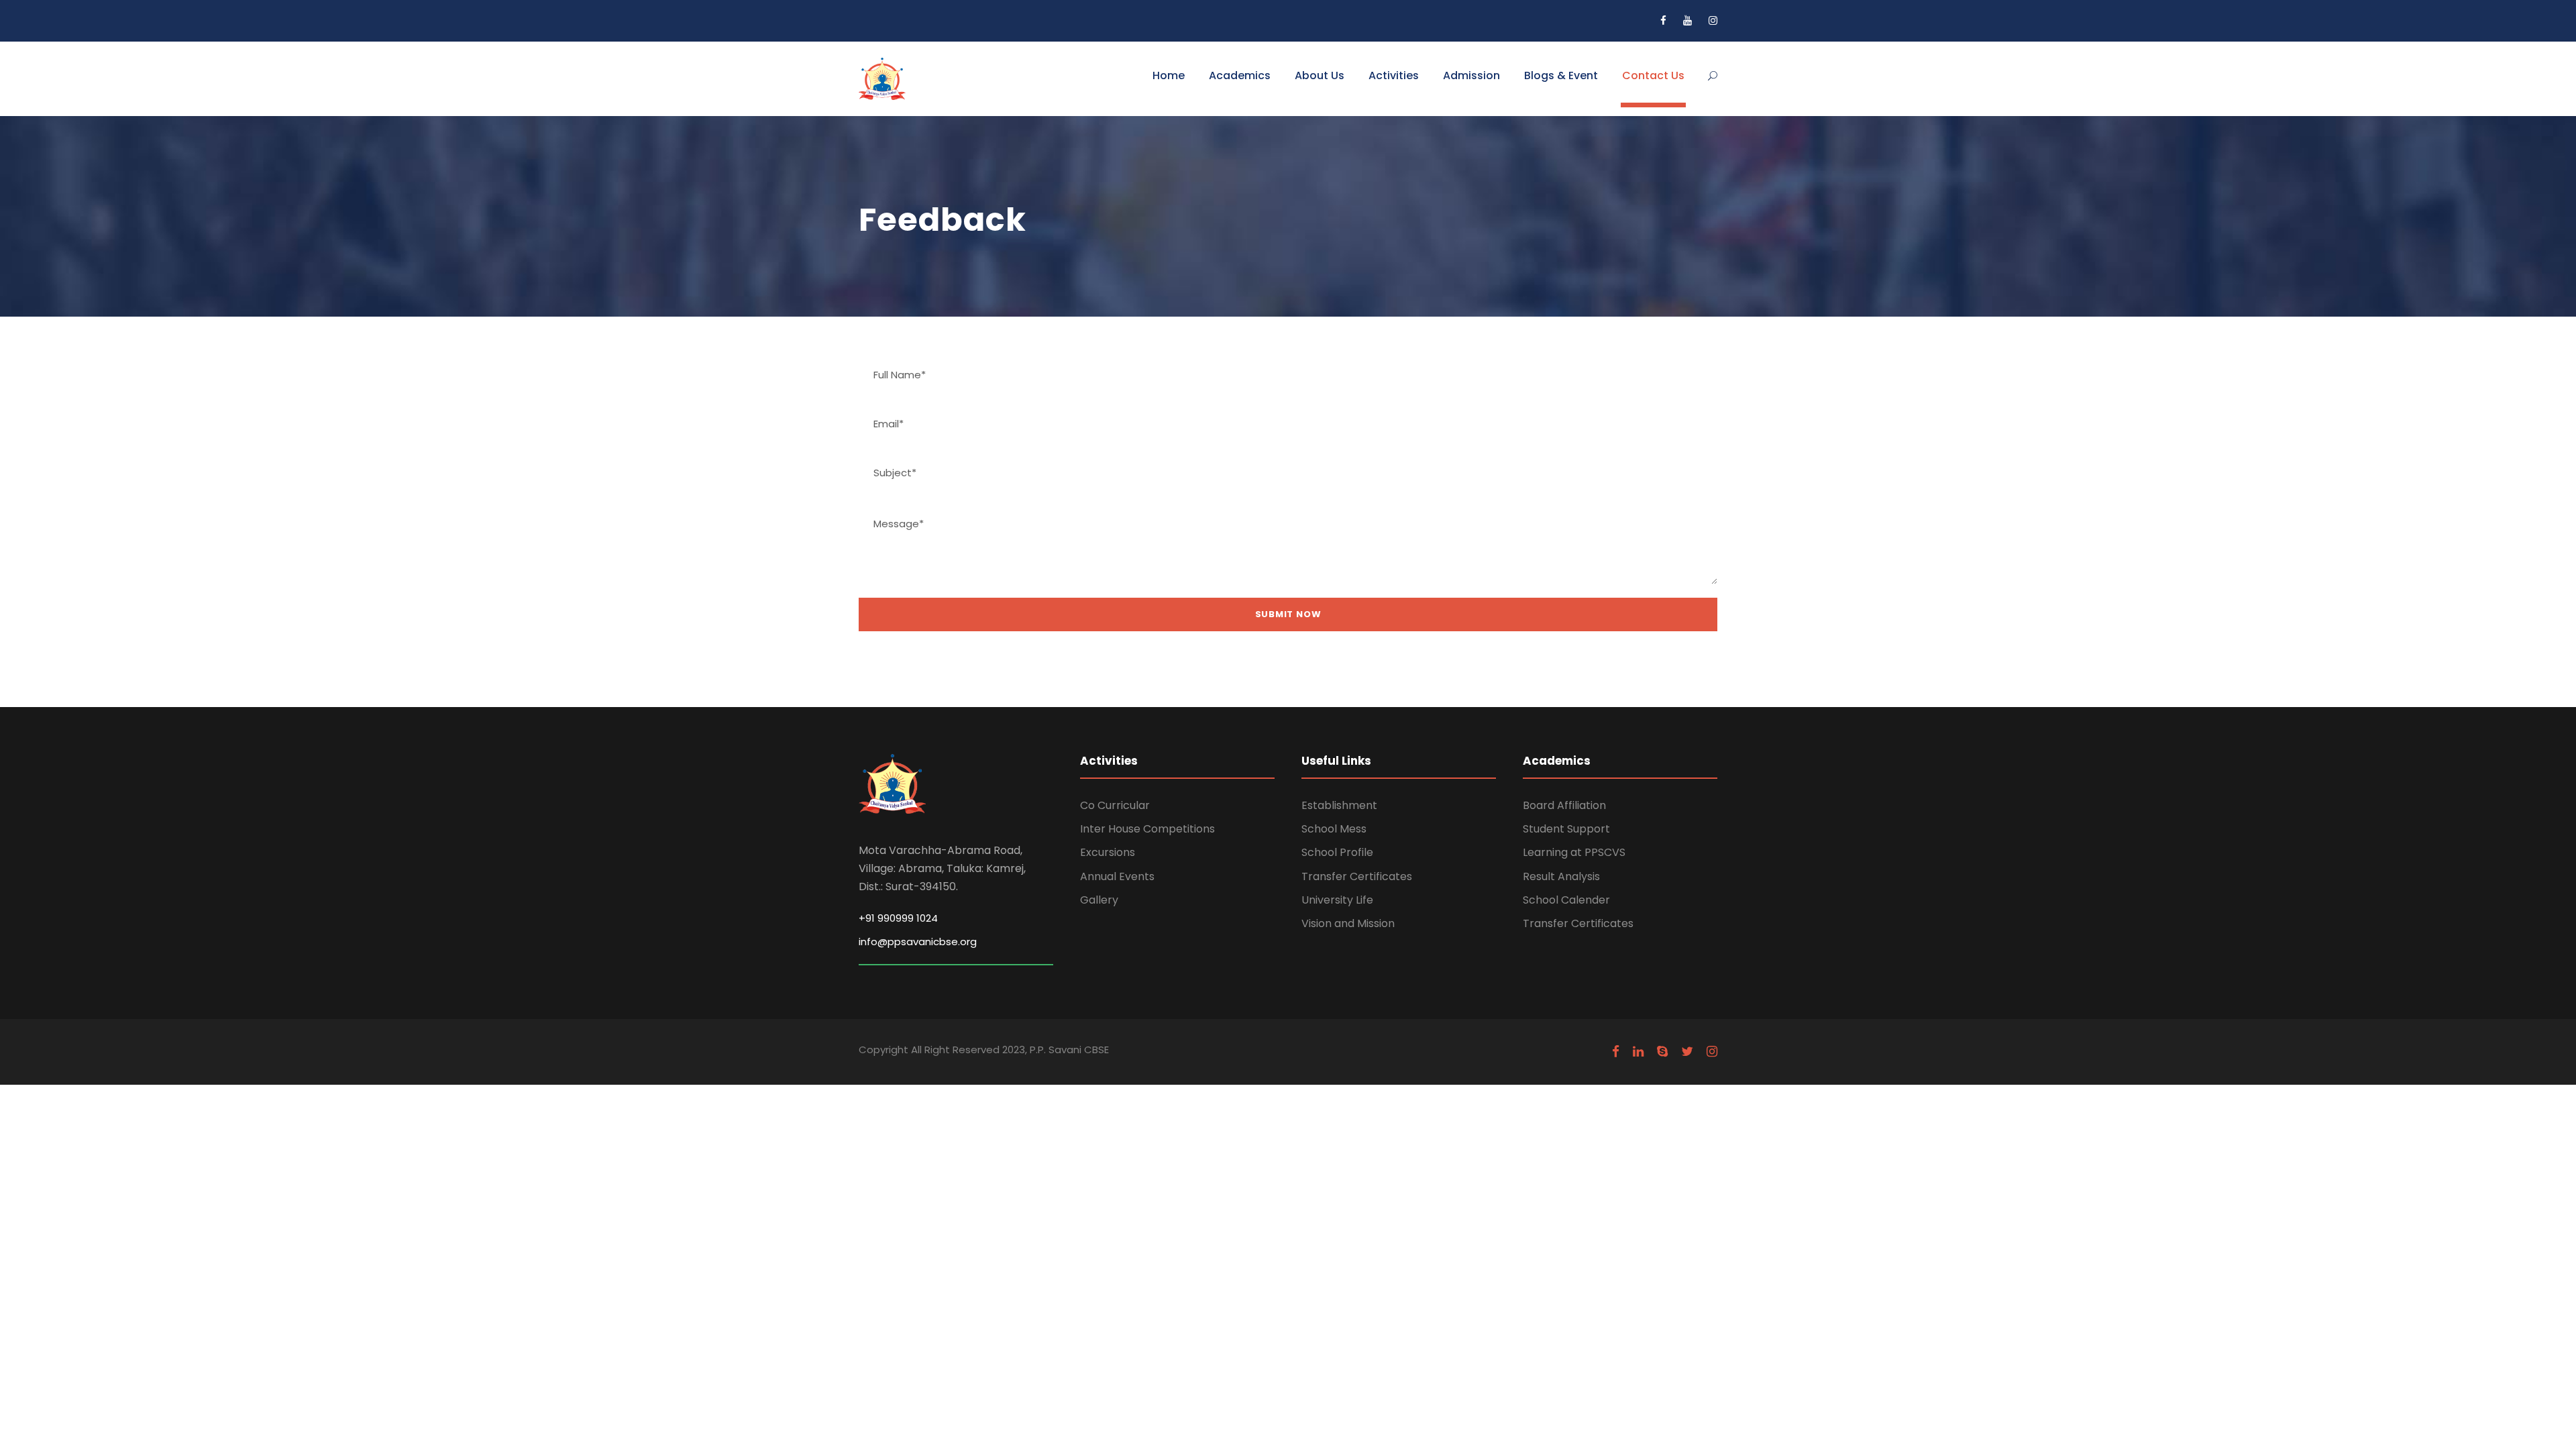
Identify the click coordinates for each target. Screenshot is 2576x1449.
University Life (1337, 900)
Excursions (1108, 852)
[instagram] (1713, 20)
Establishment (1339, 805)
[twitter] (1687, 1052)
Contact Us (1653, 75)
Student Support (1566, 829)
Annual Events (1117, 876)
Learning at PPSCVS (1574, 852)
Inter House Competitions (1147, 829)
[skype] (1662, 1052)
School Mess (1334, 829)
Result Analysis (1561, 876)
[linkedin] (1638, 1052)
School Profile (1337, 852)
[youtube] (1687, 20)
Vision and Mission (1348, 923)
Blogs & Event (1561, 75)
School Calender (1566, 900)
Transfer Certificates (1357, 876)
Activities (1394, 75)
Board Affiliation (1564, 805)
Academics (1240, 75)
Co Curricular (1115, 805)
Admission (1471, 75)
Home (1169, 75)
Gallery (1099, 900)
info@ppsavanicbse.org (918, 942)
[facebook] (1663, 20)
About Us (1320, 75)
